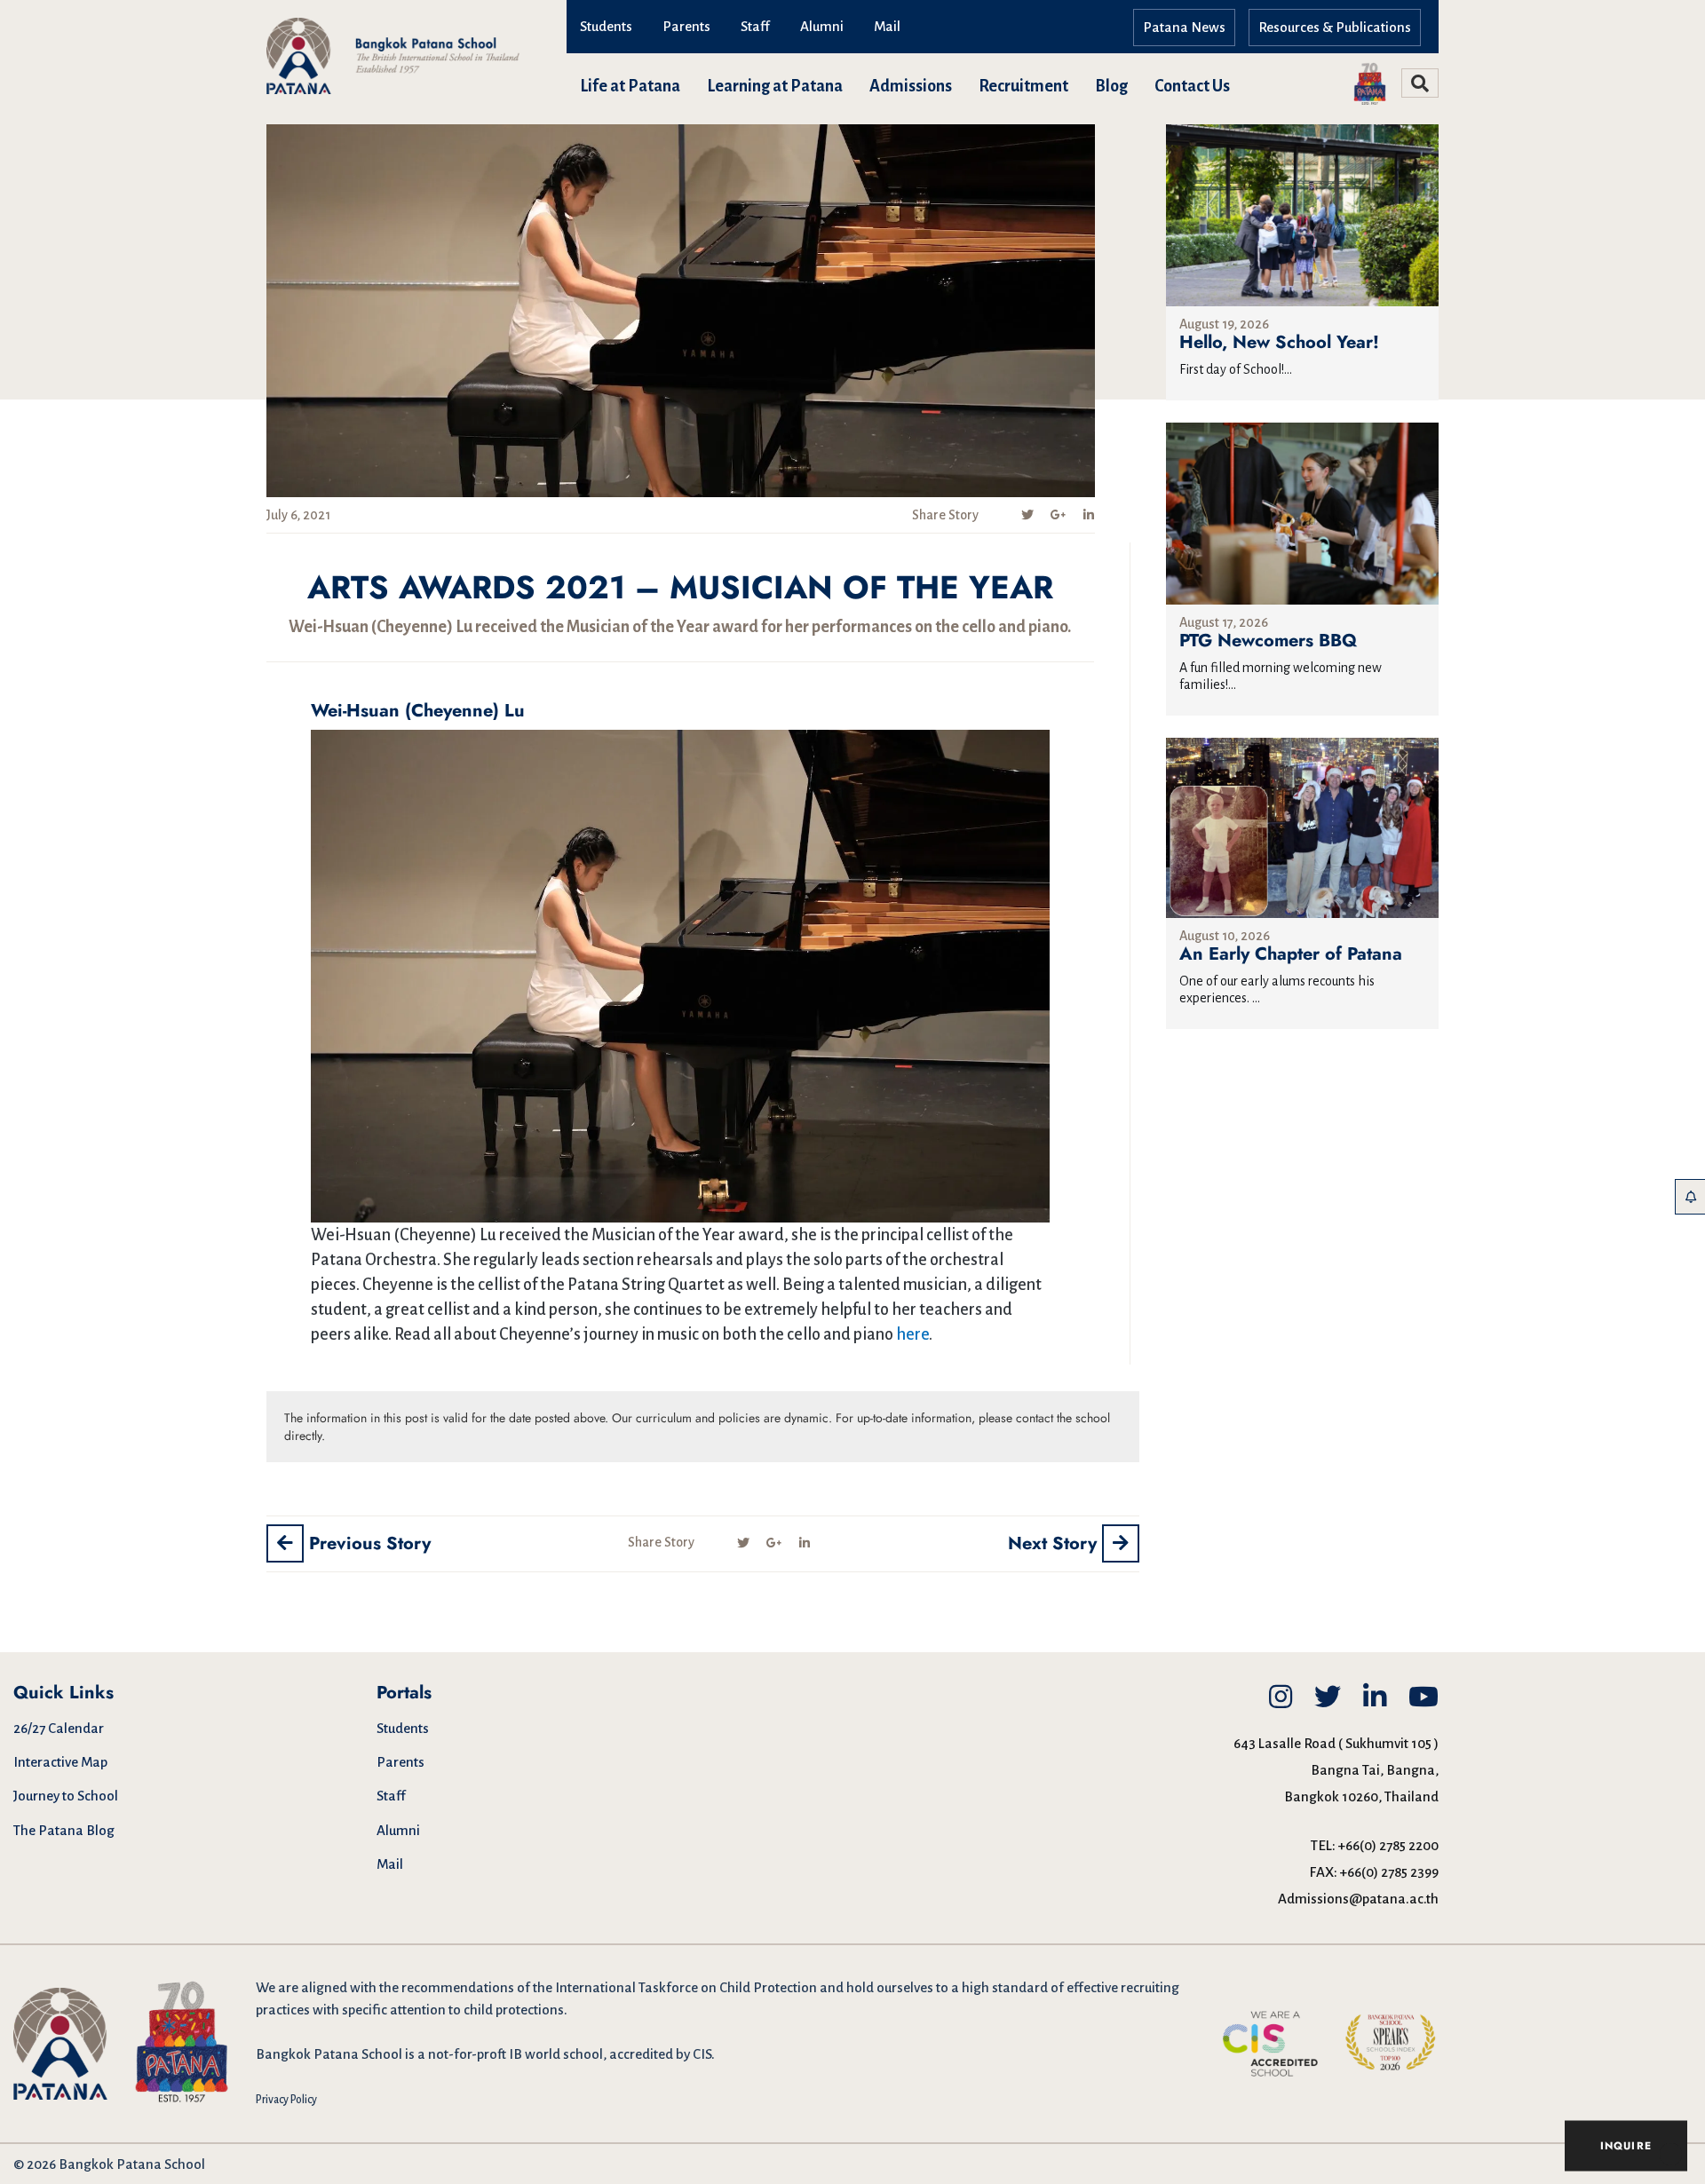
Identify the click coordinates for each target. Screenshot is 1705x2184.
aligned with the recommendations (408, 1987)
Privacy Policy (286, 2100)
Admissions (911, 86)
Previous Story (367, 1543)
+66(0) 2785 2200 (1388, 1845)
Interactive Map (60, 1762)
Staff (755, 26)
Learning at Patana (775, 86)
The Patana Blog (64, 1830)
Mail (887, 26)
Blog (1111, 86)
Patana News (1184, 27)
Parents (686, 26)
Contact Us (1192, 86)
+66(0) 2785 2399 (1389, 1872)
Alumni (822, 26)
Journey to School (66, 1796)
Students (606, 26)
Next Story (1055, 1543)
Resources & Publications (1335, 27)
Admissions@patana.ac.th (1358, 1899)
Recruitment (1023, 86)
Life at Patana (630, 86)
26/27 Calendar (59, 1728)
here (912, 1334)
